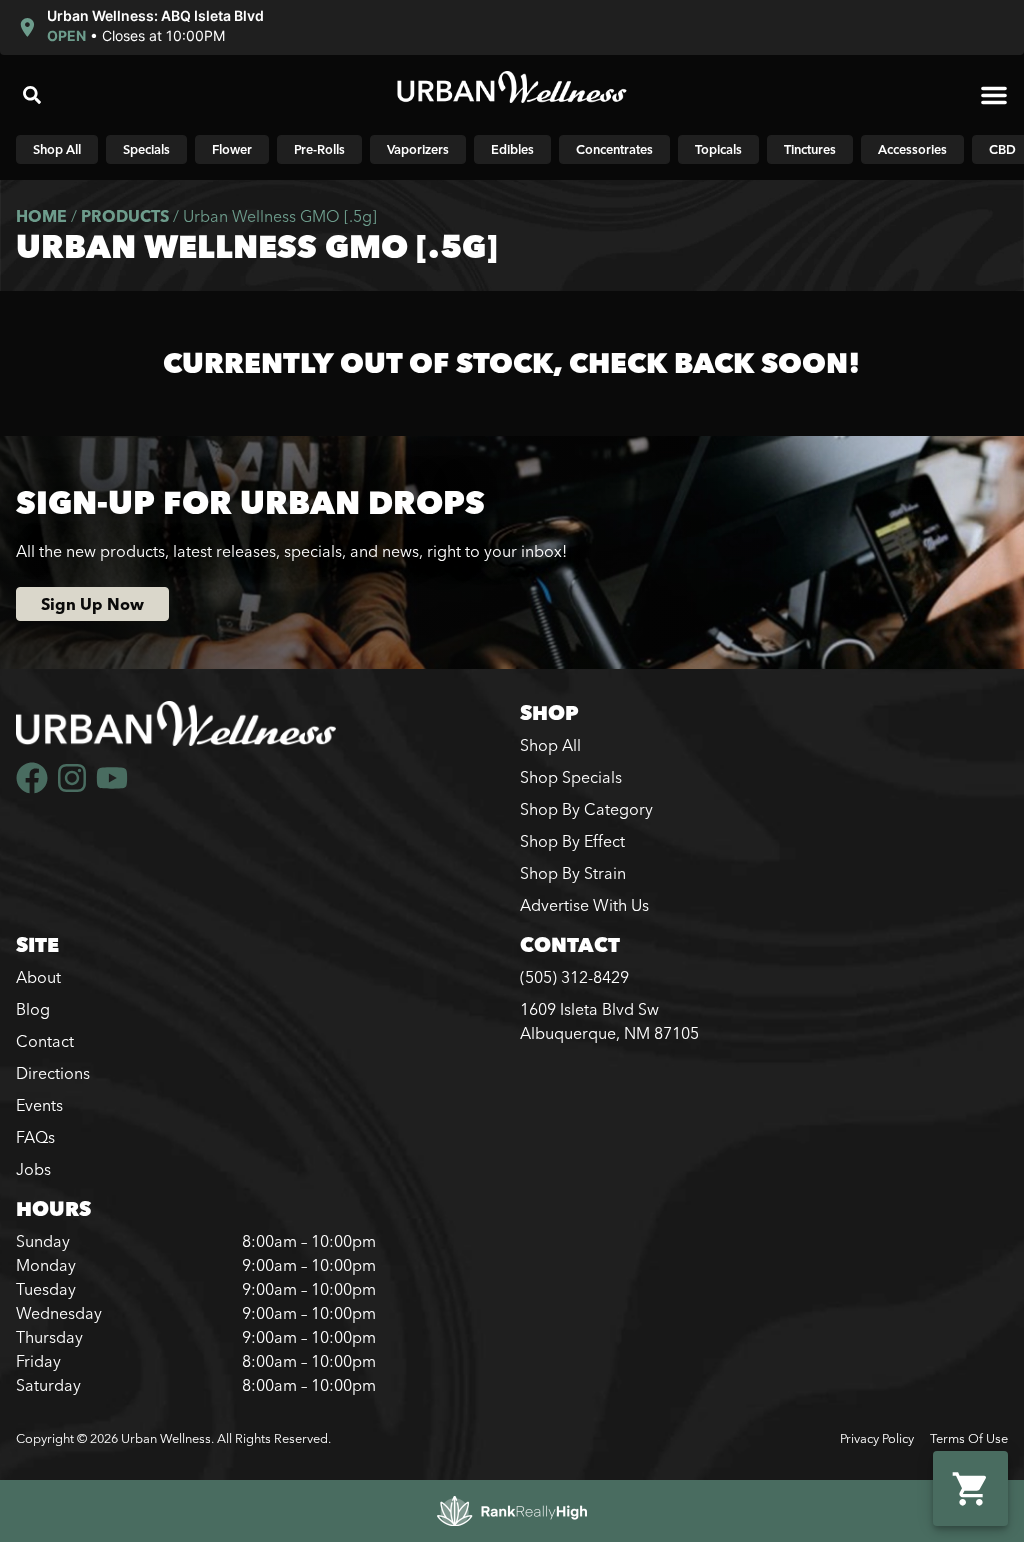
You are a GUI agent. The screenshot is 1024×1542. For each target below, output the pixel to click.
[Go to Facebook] (32, 778)
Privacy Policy (877, 1438)
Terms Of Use (969, 1438)
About (38, 977)
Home (41, 216)
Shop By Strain (573, 873)
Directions (53, 1073)
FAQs (35, 1137)
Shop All (550, 745)
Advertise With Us (584, 905)
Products (125, 216)
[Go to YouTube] (112, 778)
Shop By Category (586, 809)
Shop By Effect (572, 841)
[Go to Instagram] (72, 778)
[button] (143, 27)
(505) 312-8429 (574, 977)
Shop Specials (571, 777)
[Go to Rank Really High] (512, 1511)
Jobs (33, 1169)
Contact (45, 1041)
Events (39, 1105)
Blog (33, 1009)
